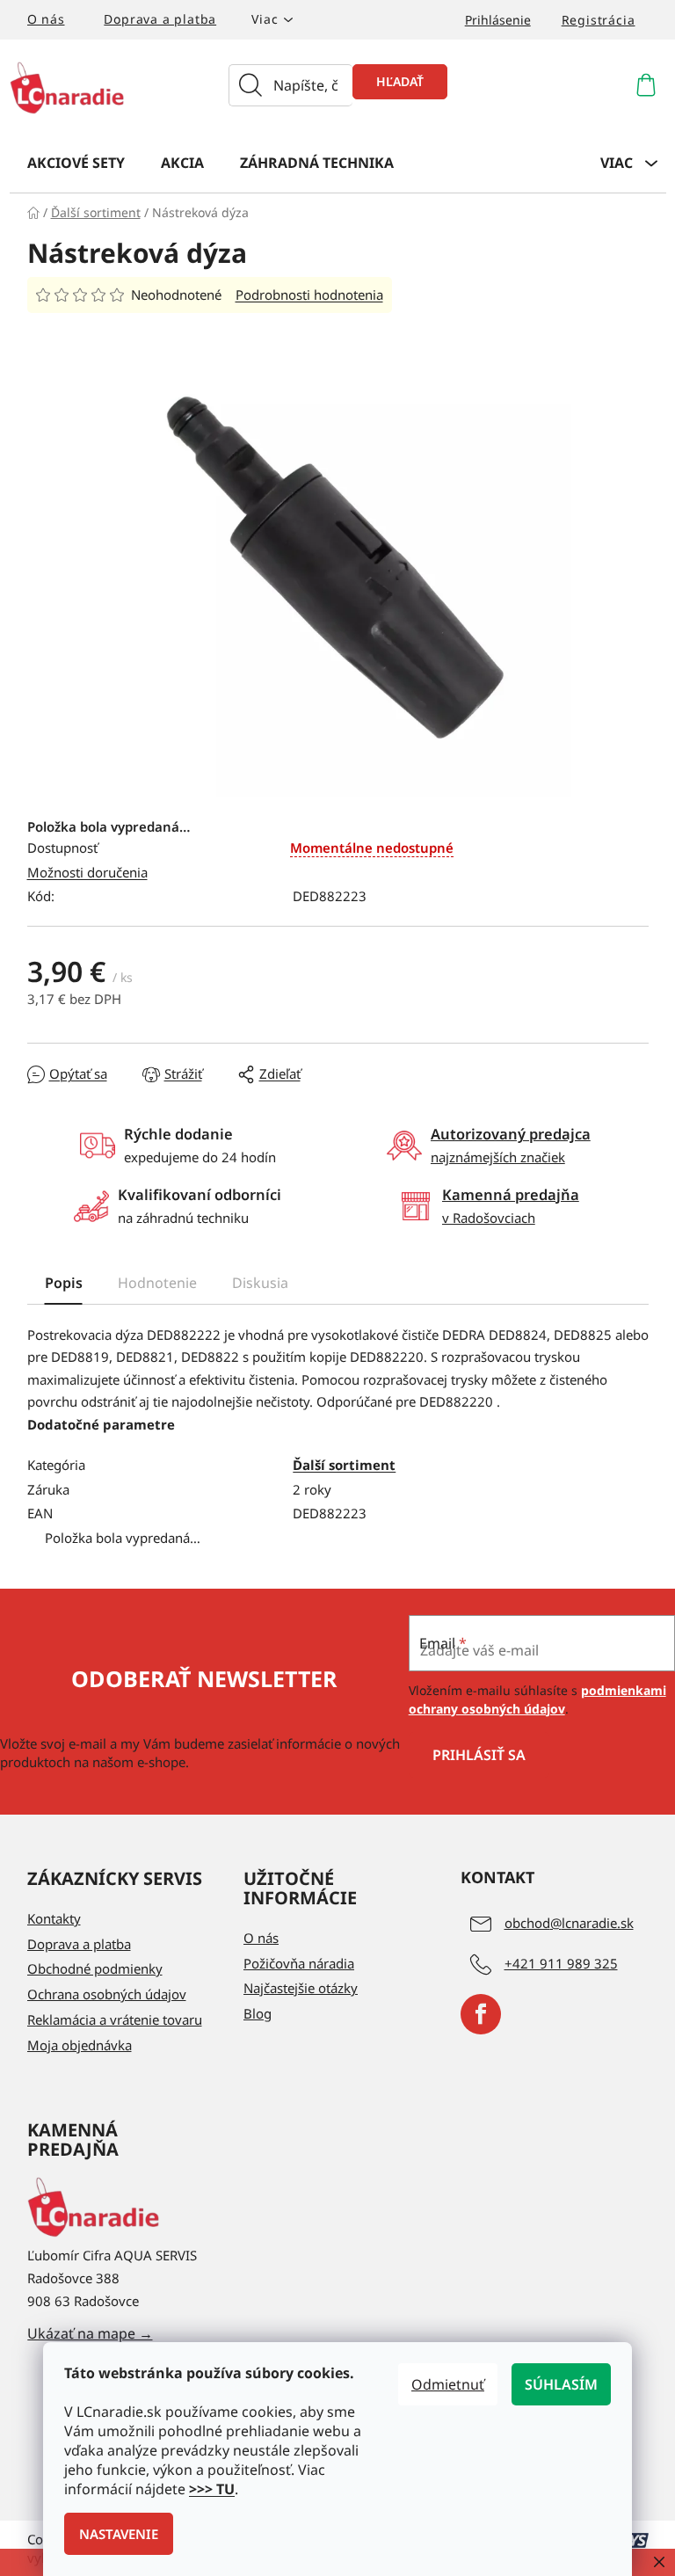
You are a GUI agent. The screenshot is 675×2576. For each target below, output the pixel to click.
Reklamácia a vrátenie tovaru (115, 2019)
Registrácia (599, 20)
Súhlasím (561, 2384)
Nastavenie (119, 2534)
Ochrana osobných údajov (107, 1994)
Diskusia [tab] (260, 1283)
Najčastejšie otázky (301, 1988)
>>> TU (212, 2489)
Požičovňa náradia (299, 1963)
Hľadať (400, 81)
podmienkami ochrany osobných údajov (537, 1699)
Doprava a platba (160, 19)
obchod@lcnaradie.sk (569, 1923)
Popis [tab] (64, 1283)
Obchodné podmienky (95, 1968)
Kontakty (54, 1918)
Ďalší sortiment (344, 1465)
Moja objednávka (80, 2045)
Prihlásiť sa (479, 1755)
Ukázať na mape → (90, 2333)
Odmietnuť (448, 2384)
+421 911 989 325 (561, 1963)
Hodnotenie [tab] (157, 1283)
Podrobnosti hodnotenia (309, 295)
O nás (46, 19)
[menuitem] (76, 162)
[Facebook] (481, 2014)
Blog (258, 2013)
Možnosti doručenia (87, 872)
